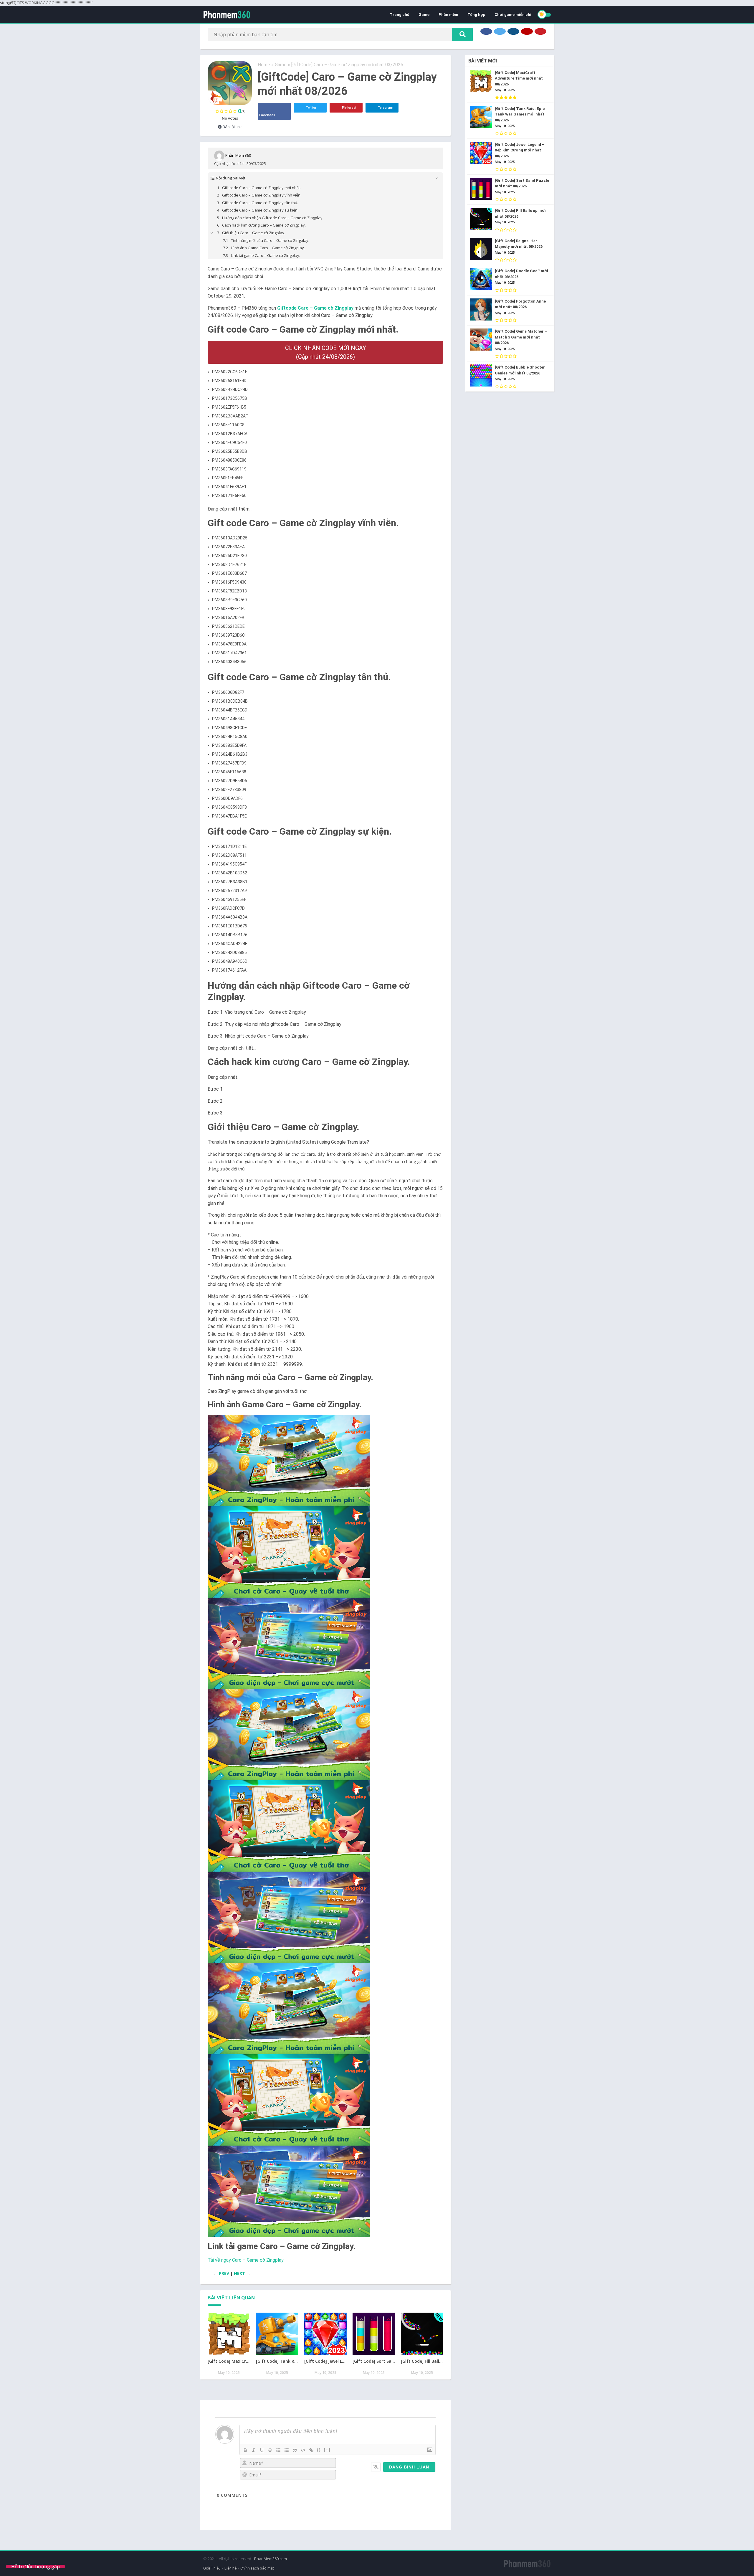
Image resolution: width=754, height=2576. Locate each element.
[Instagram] (513, 31)
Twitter (311, 108)
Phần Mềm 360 (238, 155)
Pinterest (349, 108)
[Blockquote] (295, 2450)
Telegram (385, 108)
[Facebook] (486, 31)
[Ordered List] (278, 2450)
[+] (327, 2450)
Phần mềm (448, 15)
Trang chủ (400, 15)
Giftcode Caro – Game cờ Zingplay (315, 308)
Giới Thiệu (212, 2568)
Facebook (267, 115)
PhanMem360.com (271, 2559)
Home (264, 65)
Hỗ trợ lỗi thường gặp (35, 2567)
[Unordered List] (287, 2450)
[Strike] (270, 2450)
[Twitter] (500, 31)
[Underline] (262, 2450)
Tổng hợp (476, 15)
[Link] (311, 2450)
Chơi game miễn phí (513, 15)
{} (319, 2450)
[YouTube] (527, 31)
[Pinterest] (540, 31)
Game (424, 15)
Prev (224, 2273)
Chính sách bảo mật (257, 2568)
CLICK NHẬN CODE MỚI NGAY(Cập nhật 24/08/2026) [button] (326, 352)
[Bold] (245, 2450)
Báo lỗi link (232, 127)
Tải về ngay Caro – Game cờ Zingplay (246, 2260)
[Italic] (254, 2450)
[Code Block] (303, 2450)
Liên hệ (230, 2568)
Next (239, 2273)
